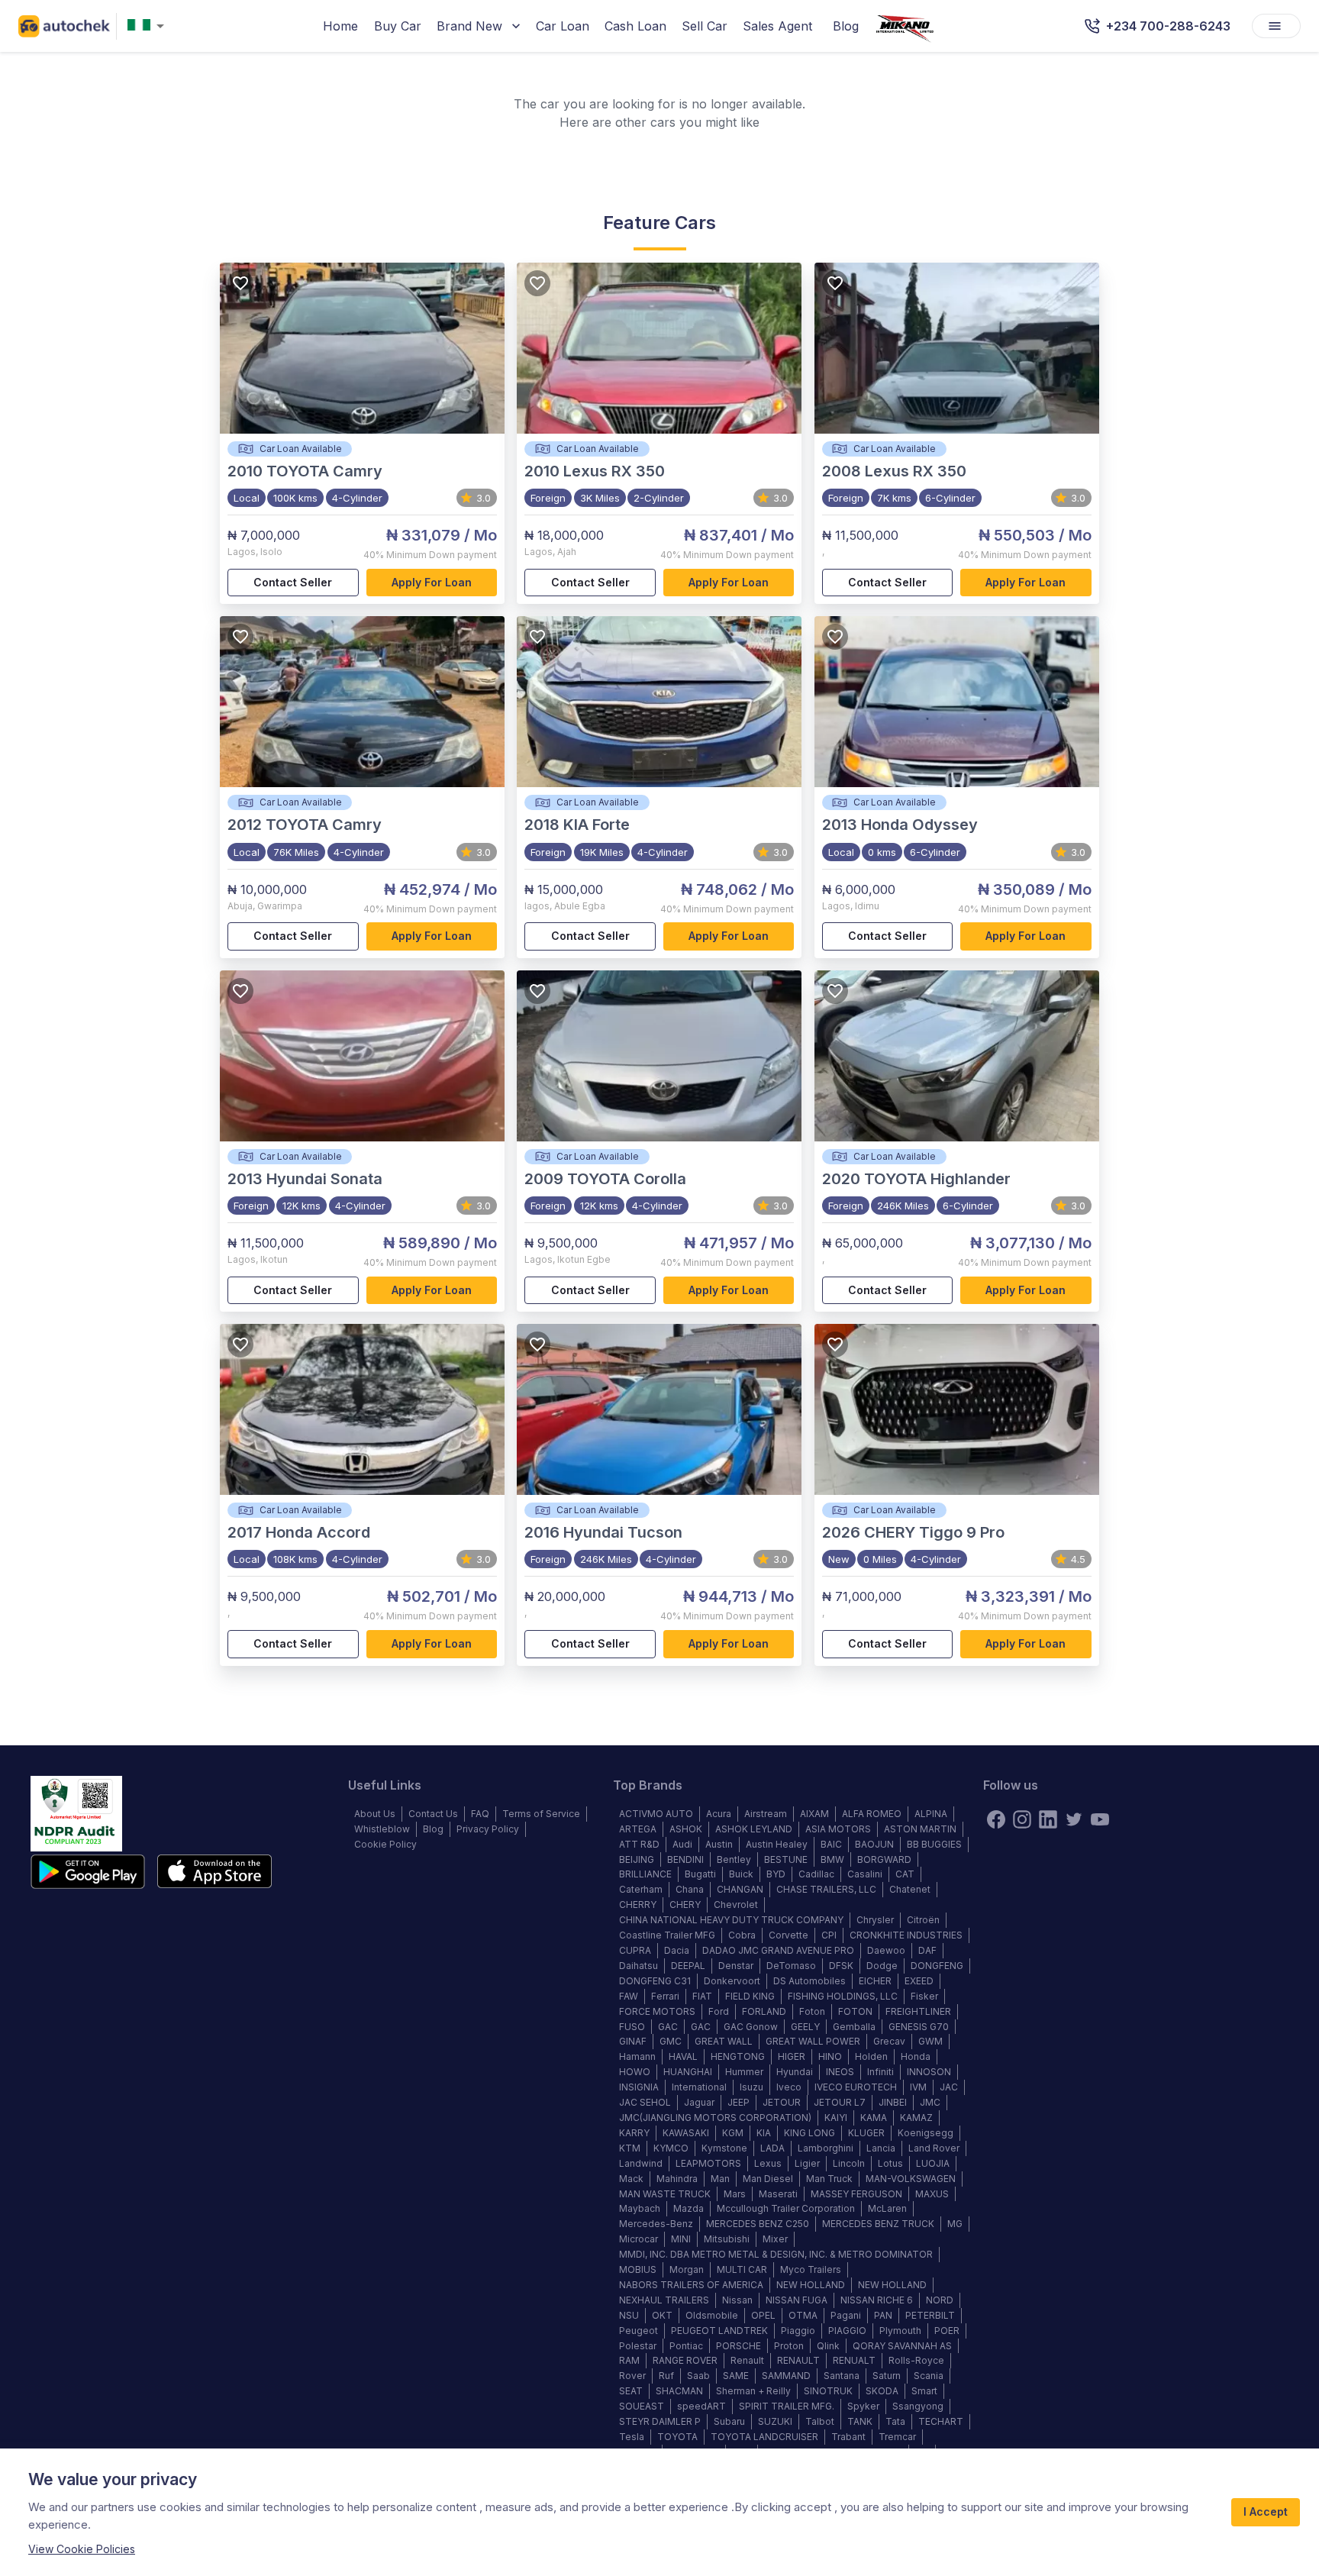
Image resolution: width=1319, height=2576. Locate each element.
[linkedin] (1048, 1819)
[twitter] (1074, 1819)
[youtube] (1100, 1819)
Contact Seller (293, 582)
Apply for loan (432, 582)
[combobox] (149, 26)
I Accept (1266, 2511)
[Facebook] (996, 1819)
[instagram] (1022, 1819)
